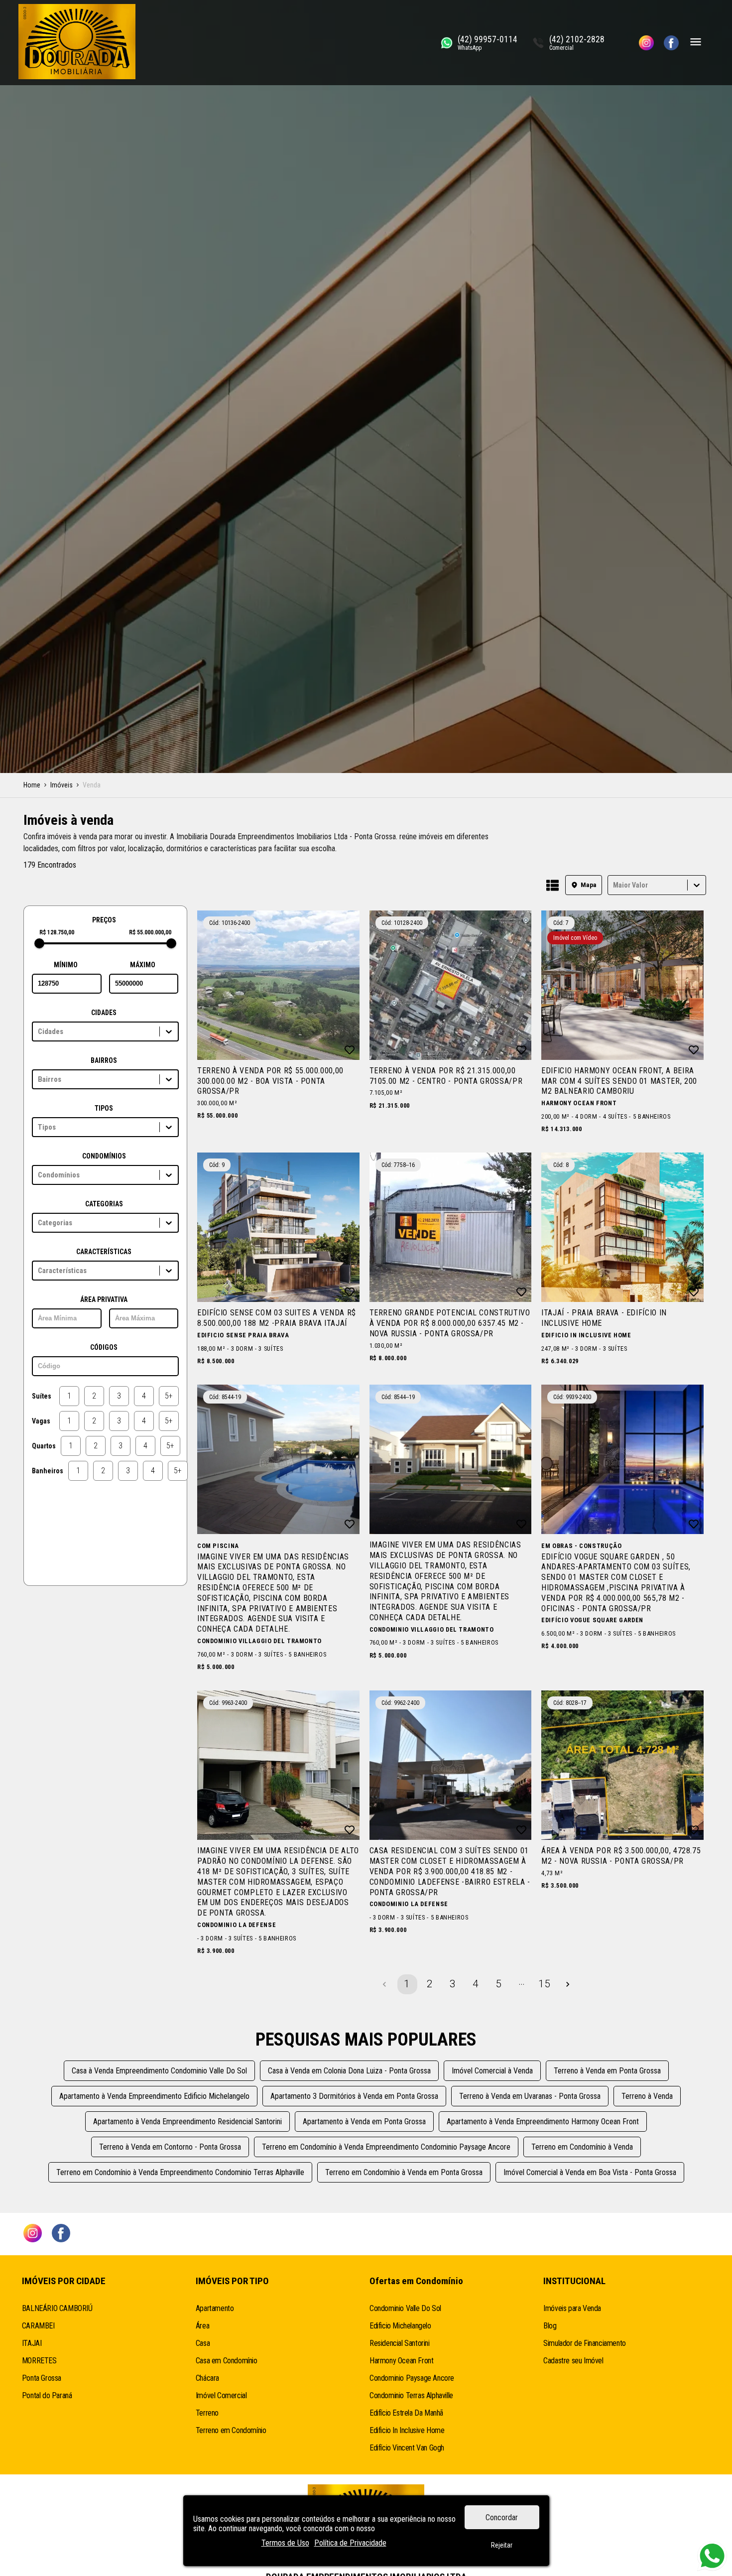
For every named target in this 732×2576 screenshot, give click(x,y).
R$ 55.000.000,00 (150, 932)
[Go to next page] (568, 1984)
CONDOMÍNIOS (104, 1156)
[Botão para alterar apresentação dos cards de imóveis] (552, 886)
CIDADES (104, 1013)
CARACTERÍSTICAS (104, 1252)
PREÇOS (104, 920)
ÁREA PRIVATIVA (104, 1299)
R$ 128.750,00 (57, 932)
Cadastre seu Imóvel (573, 2361)
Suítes (42, 1396)
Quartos (44, 1446)
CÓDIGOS (104, 1347)
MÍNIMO (66, 965)
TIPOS (104, 1108)
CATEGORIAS (104, 1204)
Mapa (589, 885)
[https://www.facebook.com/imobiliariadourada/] (671, 43)
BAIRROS (104, 1060)
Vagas (41, 1421)
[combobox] (614, 885)
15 (544, 1984)
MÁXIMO (143, 965)
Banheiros (48, 1471)
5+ (169, 1396)
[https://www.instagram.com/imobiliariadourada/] (646, 43)
